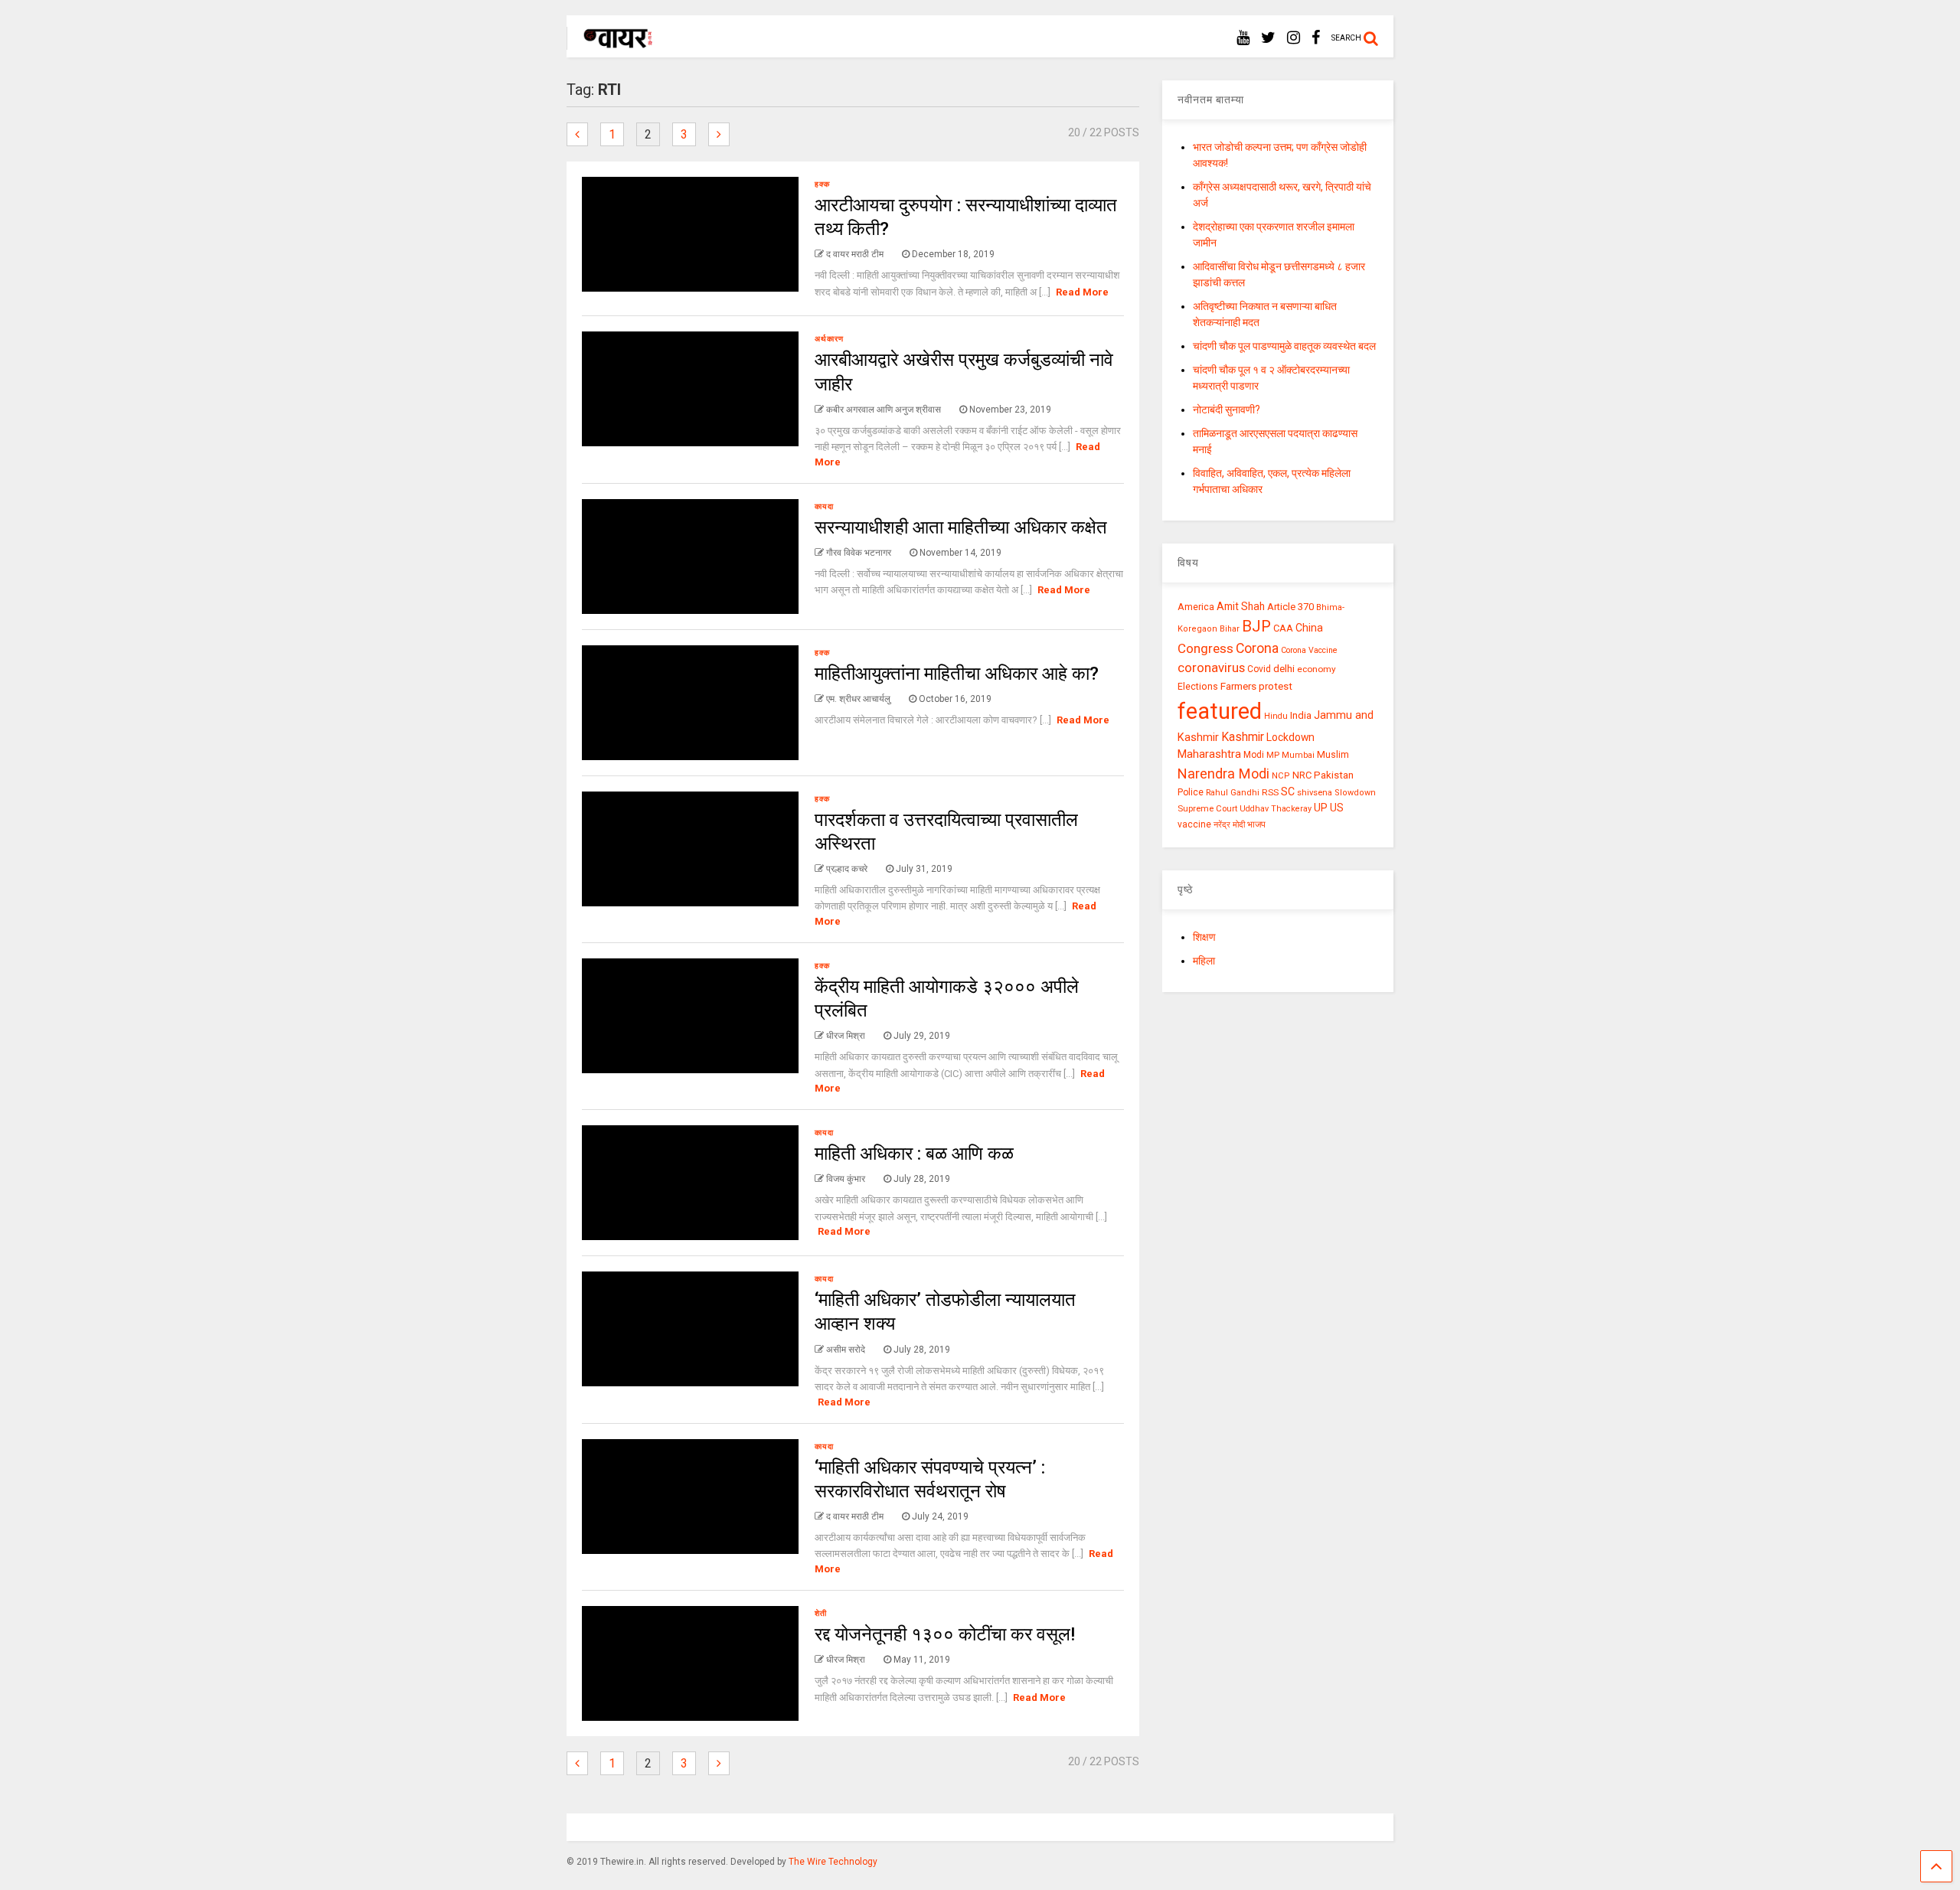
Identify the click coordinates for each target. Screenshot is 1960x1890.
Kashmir (1243, 737)
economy (1316, 669)
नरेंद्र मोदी (1229, 824)
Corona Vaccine (1309, 650)
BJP (1256, 626)
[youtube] (1243, 38)
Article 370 (1290, 607)
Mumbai (1298, 755)
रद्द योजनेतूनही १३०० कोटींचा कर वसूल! (945, 1634)
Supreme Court (1207, 808)
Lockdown (1290, 737)
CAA (1283, 628)
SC (1288, 792)
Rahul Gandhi (1233, 793)
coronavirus (1211, 668)
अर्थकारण (829, 339)
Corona (1257, 648)
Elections (1198, 687)
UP (1321, 808)
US (1337, 808)
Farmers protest (1256, 686)
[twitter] (1268, 38)
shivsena (1315, 793)
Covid (1259, 669)
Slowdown (1355, 793)
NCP (1281, 776)
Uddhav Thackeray (1276, 809)
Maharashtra (1209, 754)
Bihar (1230, 629)
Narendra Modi (1223, 774)
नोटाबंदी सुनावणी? (1227, 410)
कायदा (824, 506)
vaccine (1194, 824)
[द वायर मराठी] (611, 43)
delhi (1284, 669)
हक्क (822, 184)
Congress (1205, 648)
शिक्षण (1204, 937)
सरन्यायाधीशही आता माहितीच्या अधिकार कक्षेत (961, 527)
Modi (1254, 755)
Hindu (1276, 716)
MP (1273, 755)
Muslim (1333, 754)
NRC (1302, 775)
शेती (821, 1613)
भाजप (1256, 824)
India (1301, 715)
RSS (1270, 792)
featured (1220, 711)
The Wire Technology (833, 1862)
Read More (1082, 292)
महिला (1204, 961)
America (1196, 607)
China (1309, 628)
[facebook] (1316, 38)
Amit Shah (1241, 606)
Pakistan (1334, 775)
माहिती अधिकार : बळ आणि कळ (914, 1154)
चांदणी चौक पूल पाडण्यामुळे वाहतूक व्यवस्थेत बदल (1284, 346)
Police (1191, 792)
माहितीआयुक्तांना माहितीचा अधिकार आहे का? (957, 674)
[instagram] (1294, 38)
